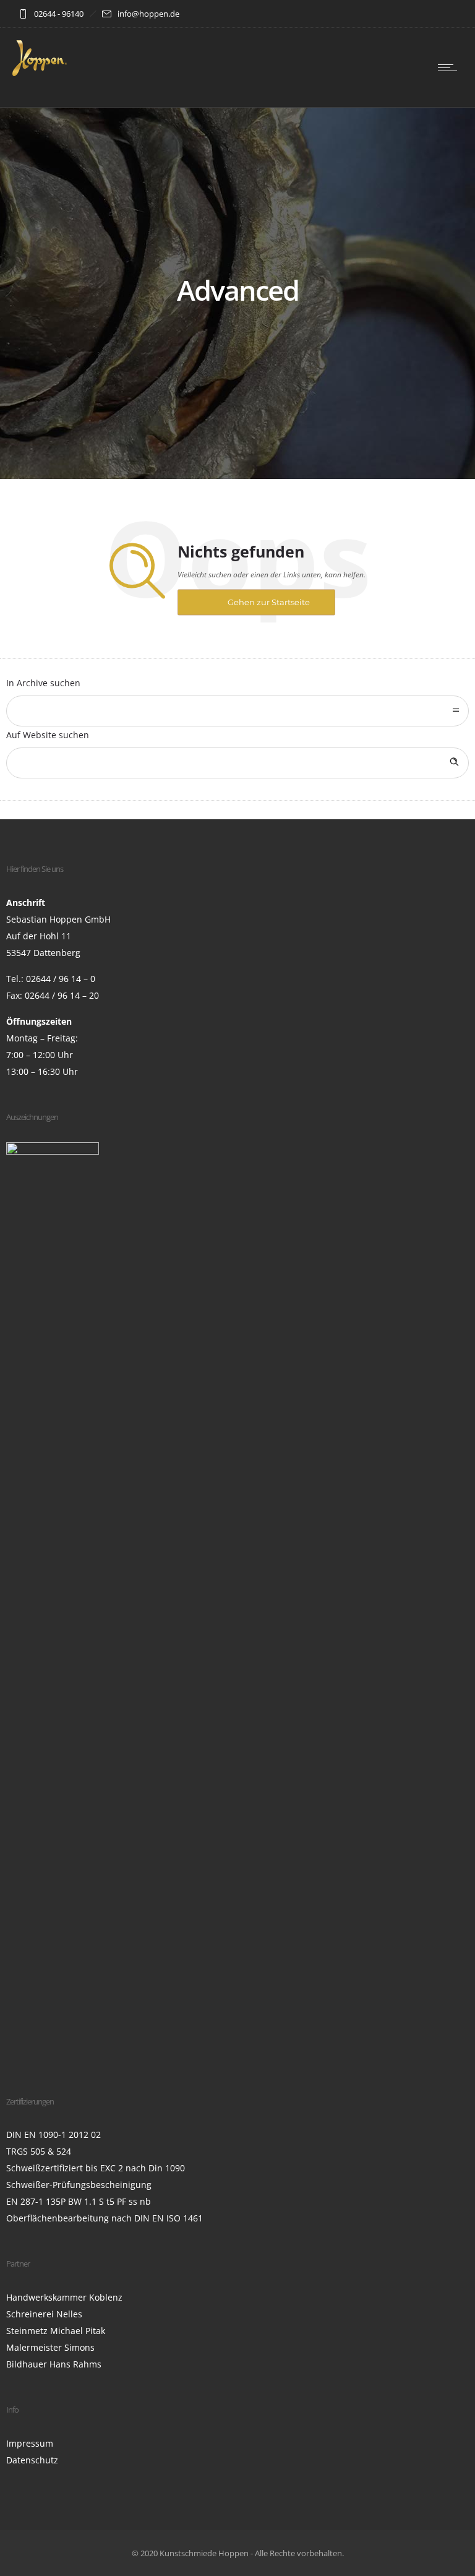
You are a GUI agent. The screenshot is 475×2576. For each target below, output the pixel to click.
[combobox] (237, 711)
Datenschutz (32, 2460)
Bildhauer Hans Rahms (54, 2364)
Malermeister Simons (50, 2347)
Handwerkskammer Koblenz (64, 2297)
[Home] (40, 73)
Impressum (30, 2443)
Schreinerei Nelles (44, 2314)
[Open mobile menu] (450, 67)
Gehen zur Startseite (269, 602)
